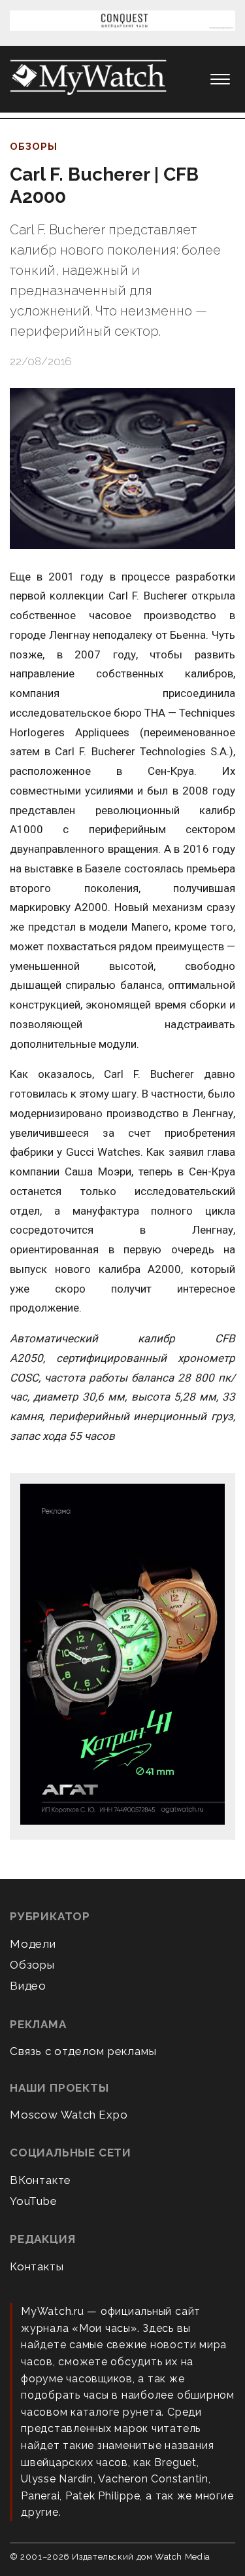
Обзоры (34, 147)
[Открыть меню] (220, 79)
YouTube (34, 2201)
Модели (33, 1944)
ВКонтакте (41, 2180)
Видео (28, 1986)
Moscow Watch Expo (69, 2115)
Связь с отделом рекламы (83, 2051)
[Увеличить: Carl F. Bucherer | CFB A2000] (122, 469)
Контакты (37, 2266)
